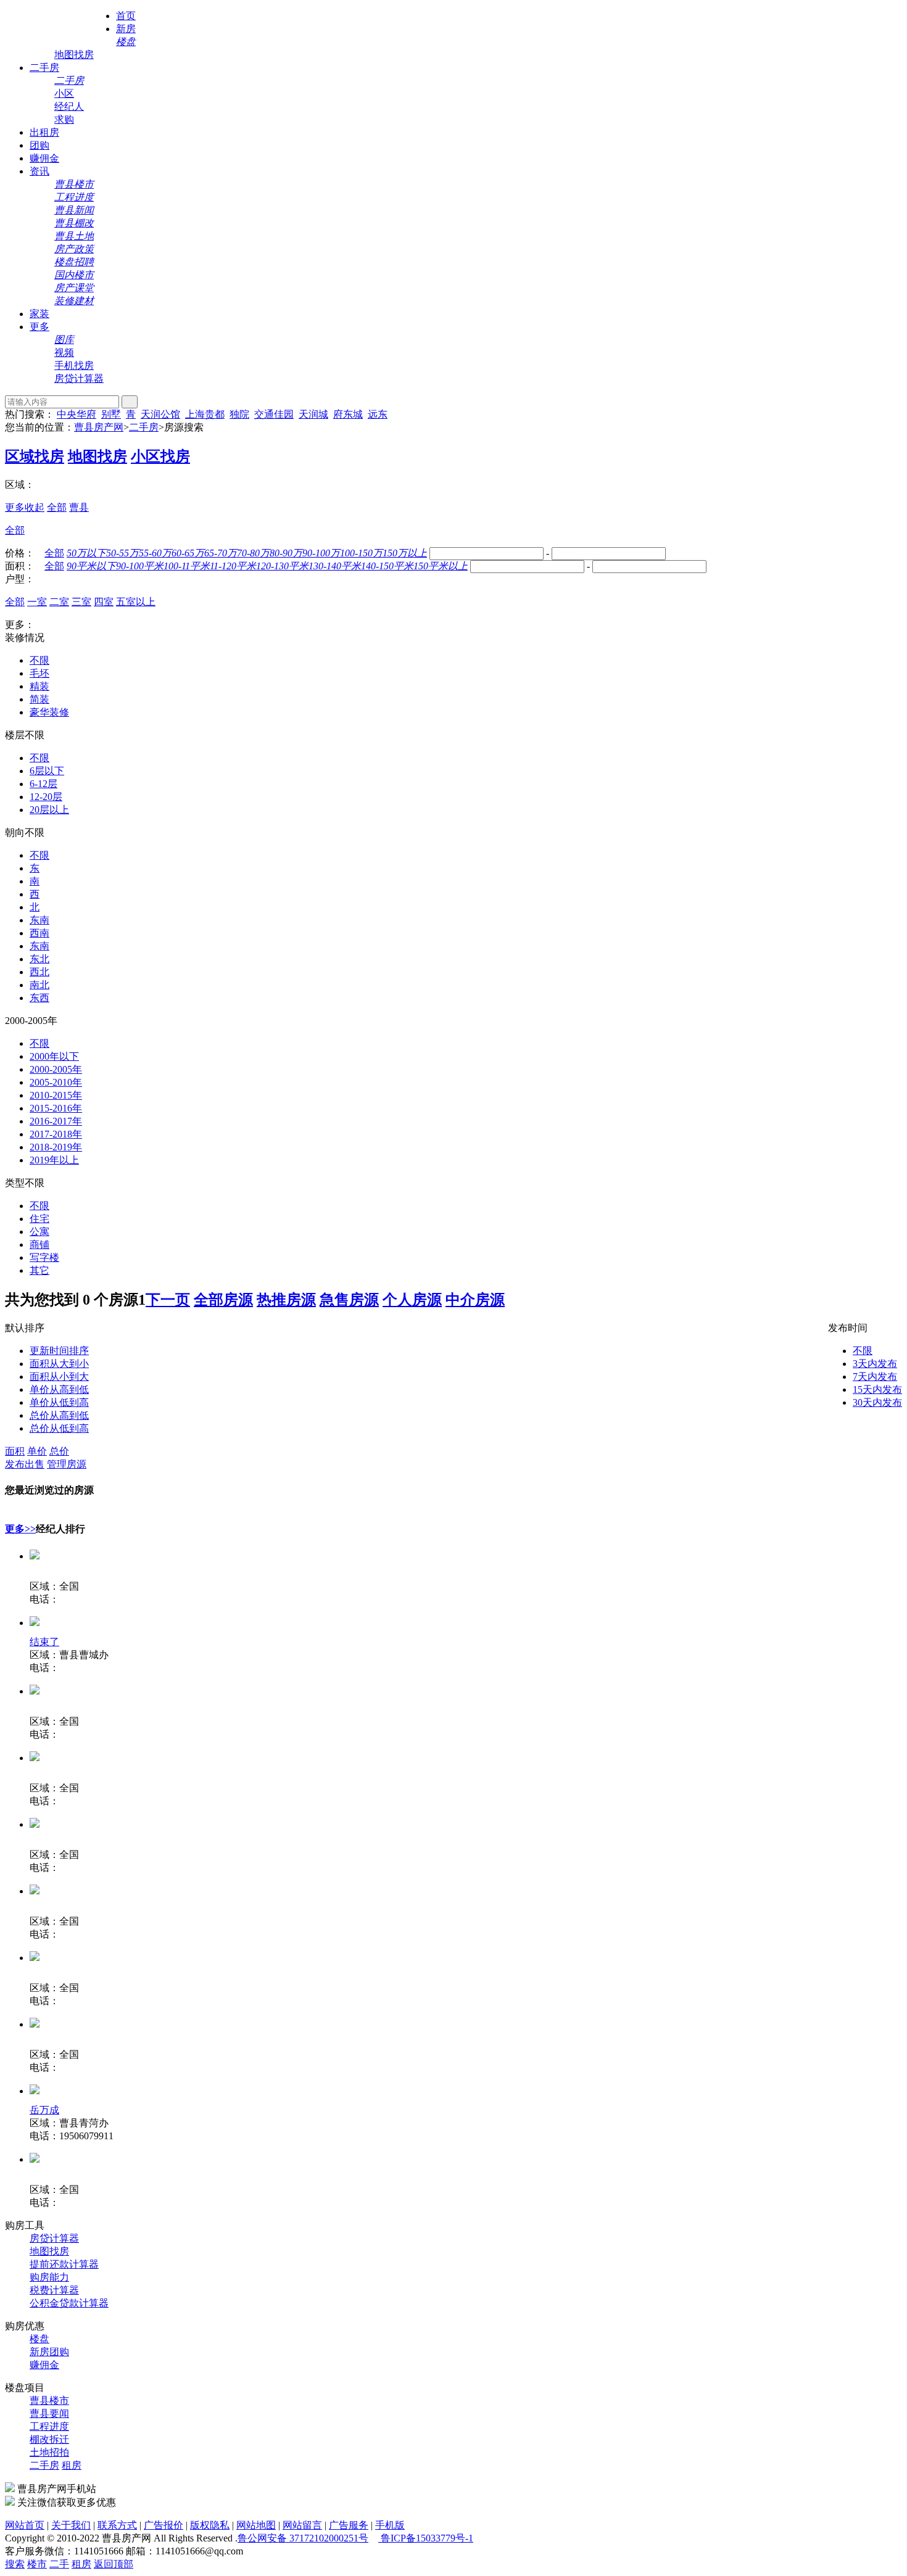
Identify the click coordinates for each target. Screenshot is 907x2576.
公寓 (39, 1232)
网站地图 (256, 2525)
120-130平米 (282, 566)
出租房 (44, 132)
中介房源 (475, 1300)
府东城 (348, 414)
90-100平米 (140, 566)
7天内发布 (875, 1377)
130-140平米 (335, 566)
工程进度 (49, 2426)
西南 (39, 933)
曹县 (79, 507)
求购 (64, 119)
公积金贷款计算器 (69, 2303)
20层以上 (49, 810)
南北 (39, 985)
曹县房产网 (99, 427)
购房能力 (49, 2277)
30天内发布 (877, 1402)
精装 (39, 686)
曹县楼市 (49, 2401)
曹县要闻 (49, 2413)
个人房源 (412, 1300)
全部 (57, 507)
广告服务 (349, 2525)
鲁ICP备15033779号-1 (426, 2538)
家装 (39, 314)
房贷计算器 (79, 378)
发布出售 (25, 1464)
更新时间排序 (59, 1351)
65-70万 (221, 553)
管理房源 (67, 1464)
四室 (104, 602)
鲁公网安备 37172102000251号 (303, 2538)
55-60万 (155, 553)
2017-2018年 (56, 1134)
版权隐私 (210, 2525)
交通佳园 (274, 414)
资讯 (39, 171)
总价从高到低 (59, 1415)
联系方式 (117, 2525)
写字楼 (44, 1257)
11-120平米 (233, 566)
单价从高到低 (59, 1389)
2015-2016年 (56, 1108)
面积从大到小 (59, 1364)
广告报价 (164, 2525)
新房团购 (49, 2352)
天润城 (313, 414)
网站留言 (302, 2525)
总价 (59, 1451)
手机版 (390, 2525)
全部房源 (223, 1300)
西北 (39, 972)
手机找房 (74, 365)
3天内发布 (875, 1364)
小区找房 (160, 456)
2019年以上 (54, 1160)
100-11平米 (187, 566)
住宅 (39, 1219)
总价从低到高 (59, 1428)
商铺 (39, 1245)
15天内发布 (877, 1389)
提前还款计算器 (64, 2264)
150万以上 (405, 553)
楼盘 (39, 2339)
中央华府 (77, 414)
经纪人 (69, 106)
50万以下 (86, 553)
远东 (378, 414)
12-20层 (46, 797)
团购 (39, 145)
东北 (39, 959)
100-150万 (361, 553)
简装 (39, 699)
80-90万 (286, 553)
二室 (59, 602)
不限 (39, 660)
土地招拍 (49, 2452)
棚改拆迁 (49, 2439)
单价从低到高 (59, 1402)
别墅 (111, 414)
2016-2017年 (56, 1121)
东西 (39, 998)
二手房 (44, 68)
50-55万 (122, 553)
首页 (126, 16)
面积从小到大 (59, 1377)
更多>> (20, 1529)
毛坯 (39, 673)
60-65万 (188, 553)
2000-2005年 (56, 1069)
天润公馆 (160, 414)
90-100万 (321, 553)
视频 (64, 353)
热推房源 (286, 1300)
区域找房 (35, 456)
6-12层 (43, 784)
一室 (37, 602)
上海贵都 (205, 414)
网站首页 (25, 2525)
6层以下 (47, 771)
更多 (39, 327)
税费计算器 (54, 2290)
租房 (72, 2465)
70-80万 (253, 553)
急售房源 (349, 1300)
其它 (39, 1270)
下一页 (168, 1300)
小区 (64, 93)
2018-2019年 (56, 1147)
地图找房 (74, 55)
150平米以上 (441, 566)
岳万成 (44, 2110)
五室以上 (136, 602)
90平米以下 (91, 566)
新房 (126, 29)
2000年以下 (54, 1056)
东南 (39, 920)
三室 (81, 602)
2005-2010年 (56, 1082)
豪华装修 (49, 712)
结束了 (44, 1642)
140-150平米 (387, 566)
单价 (37, 1451)
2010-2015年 (56, 1095)
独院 (239, 414)
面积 (15, 1451)
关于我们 (71, 2525)
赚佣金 (44, 158)
